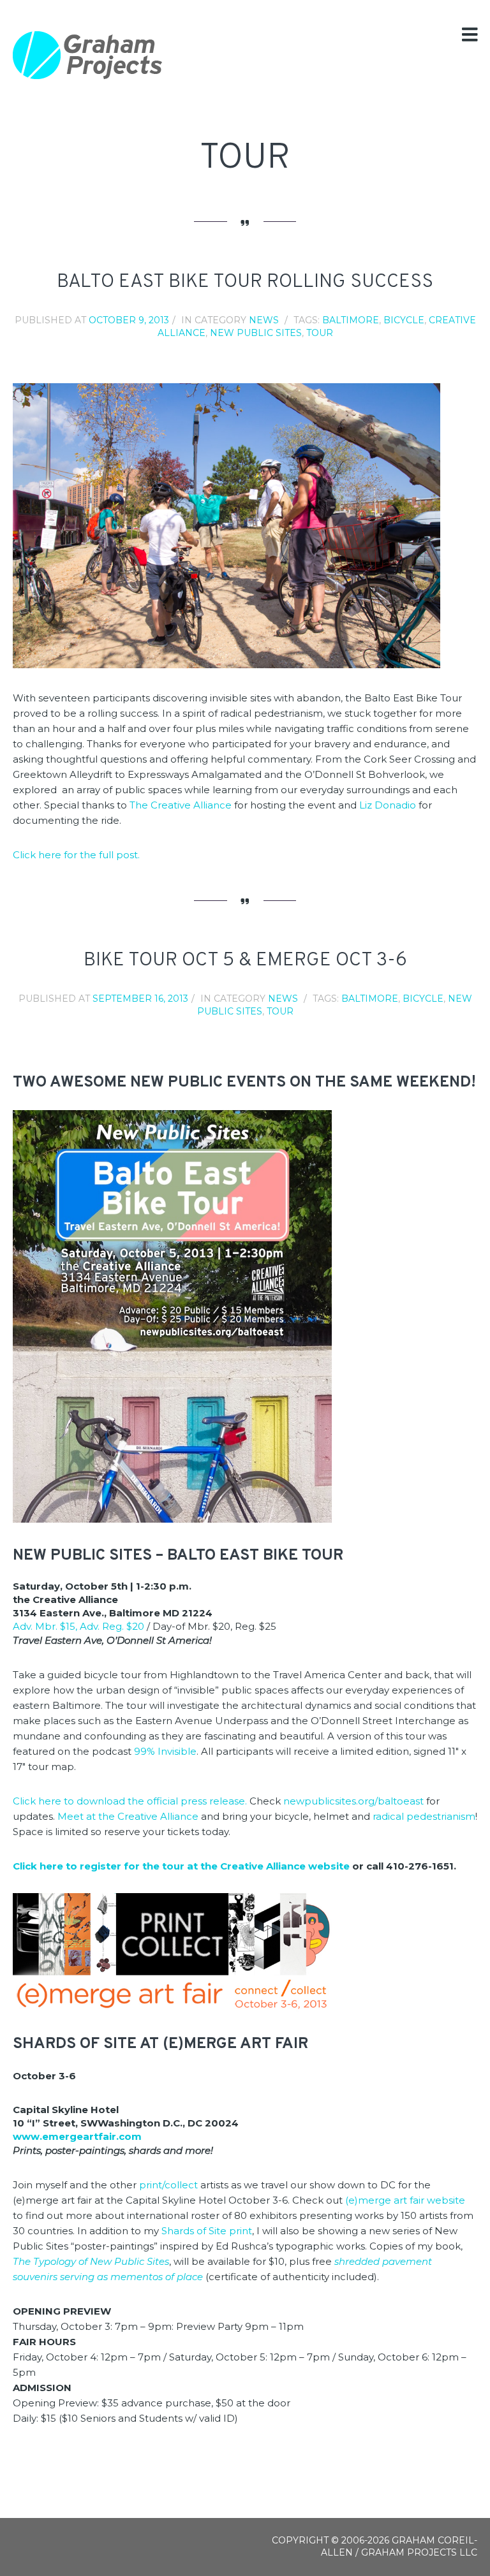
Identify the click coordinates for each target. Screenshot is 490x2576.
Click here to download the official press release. (130, 1801)
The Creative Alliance (182, 805)
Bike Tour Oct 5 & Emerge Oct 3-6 (245, 961)
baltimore (351, 320)
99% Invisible (165, 1751)
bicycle (404, 320)
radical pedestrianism (424, 1816)
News (264, 320)
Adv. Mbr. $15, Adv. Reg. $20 (78, 1626)
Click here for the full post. (76, 855)
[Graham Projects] (88, 55)
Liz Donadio (388, 805)
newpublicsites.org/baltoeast (353, 1801)
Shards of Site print (207, 2231)
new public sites (256, 333)
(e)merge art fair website (405, 2200)
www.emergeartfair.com (77, 2136)
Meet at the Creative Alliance (128, 1816)
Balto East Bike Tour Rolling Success (245, 282)
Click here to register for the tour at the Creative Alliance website (181, 1866)
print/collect (168, 2185)
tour (320, 333)
